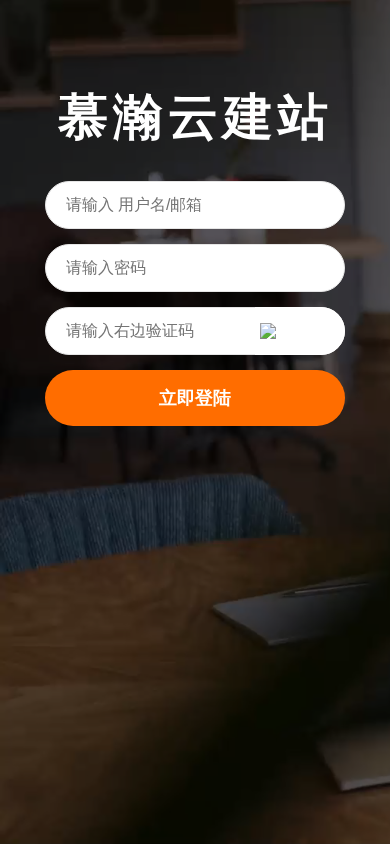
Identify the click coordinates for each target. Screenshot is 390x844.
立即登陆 (195, 398)
